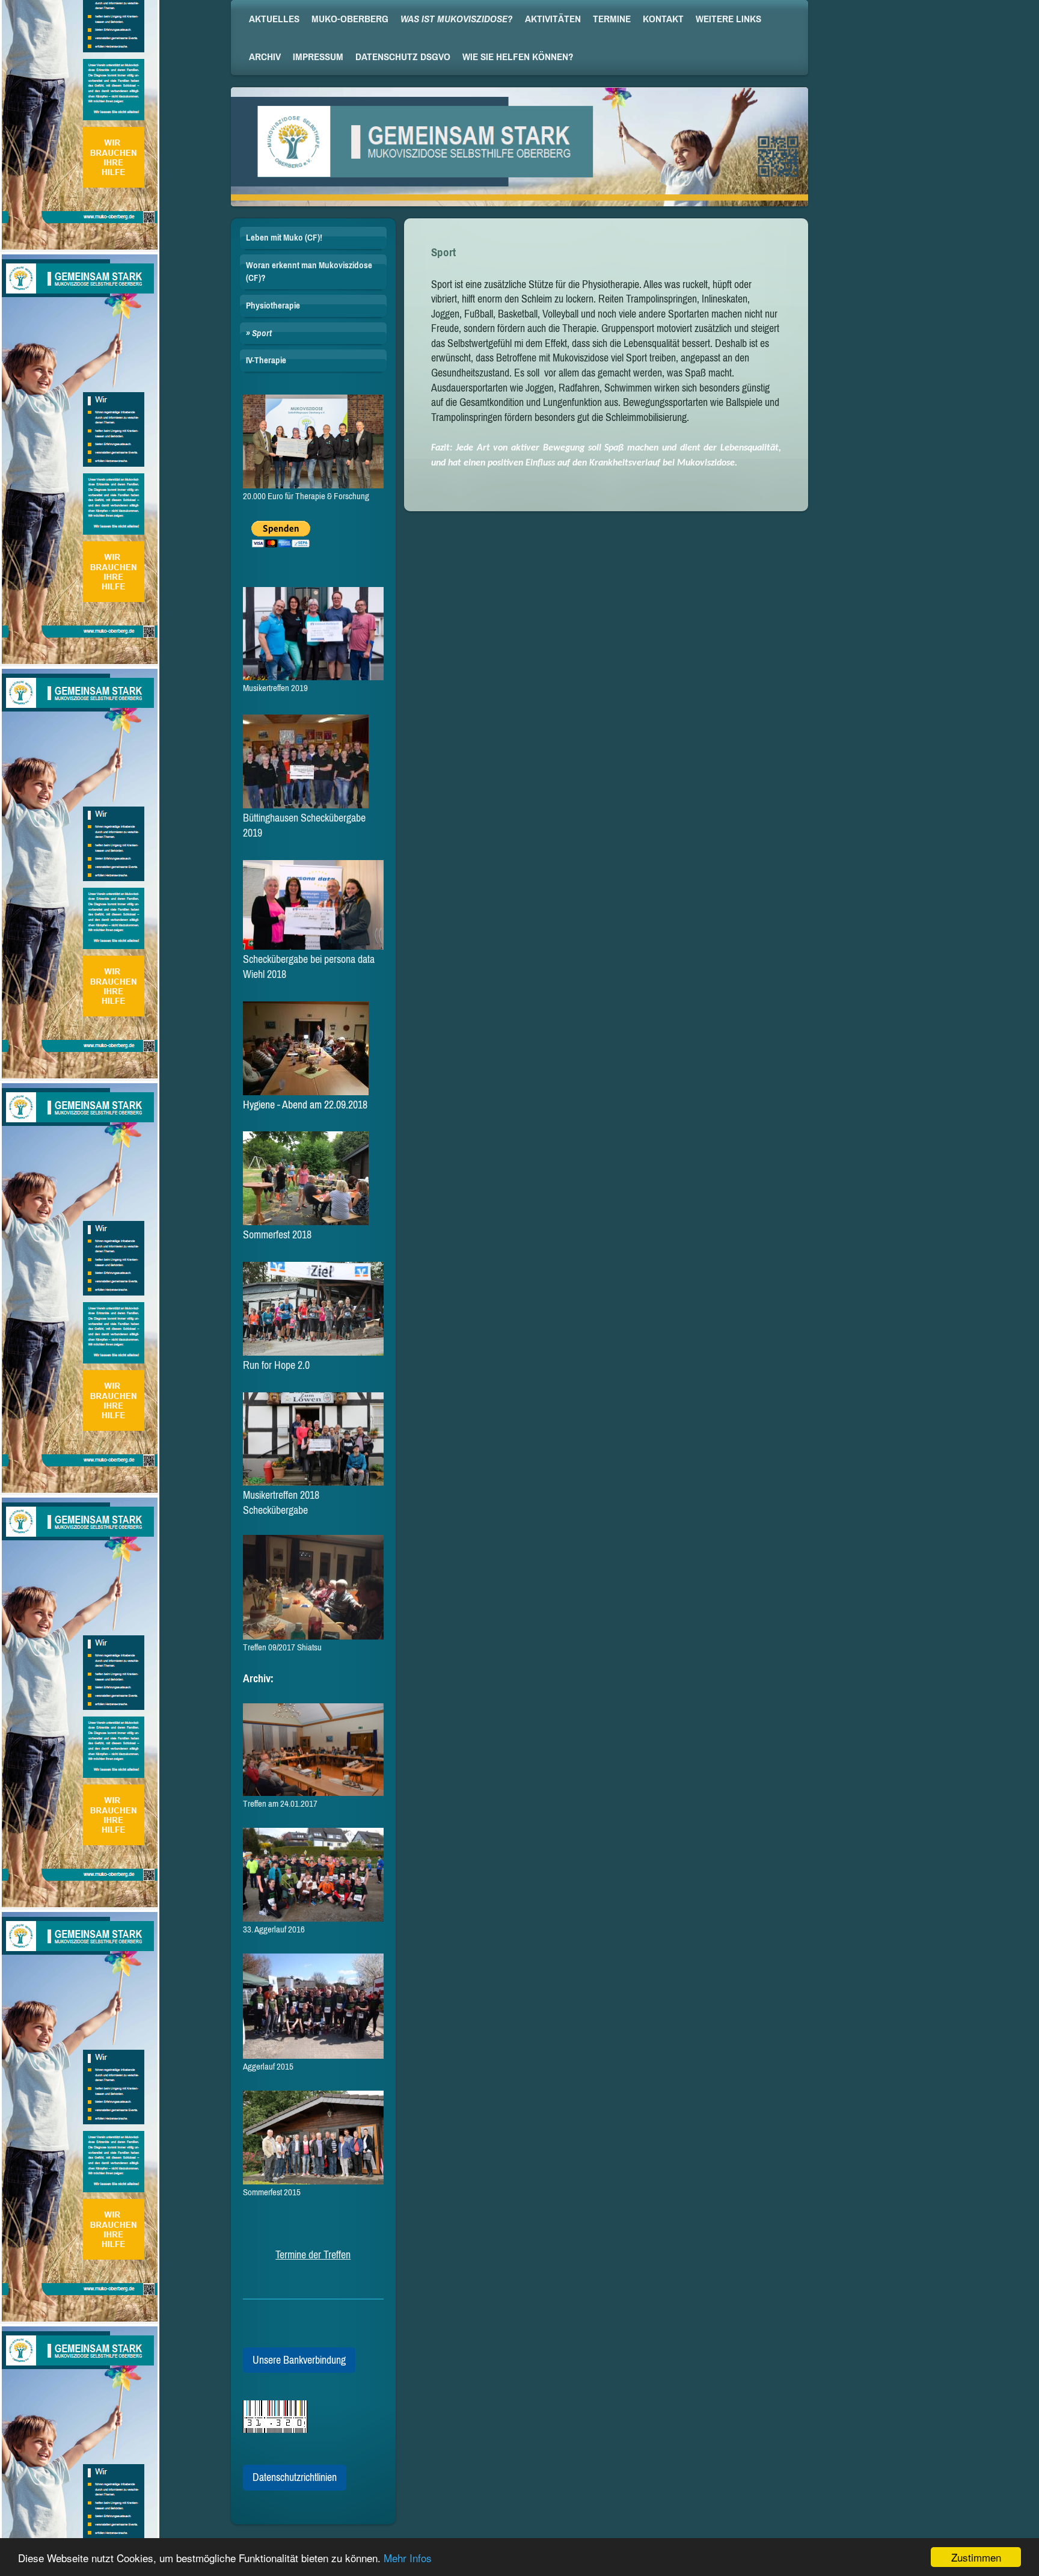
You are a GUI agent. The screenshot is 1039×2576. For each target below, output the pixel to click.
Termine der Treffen (313, 2255)
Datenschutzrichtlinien (295, 2477)
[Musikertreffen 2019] (313, 634)
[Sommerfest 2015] (313, 2138)
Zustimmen (976, 2557)
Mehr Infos (408, 2558)
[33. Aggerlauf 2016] (313, 1875)
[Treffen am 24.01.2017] (313, 1750)
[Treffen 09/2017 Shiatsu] (313, 1588)
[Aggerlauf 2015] (313, 2006)
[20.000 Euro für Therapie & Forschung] (313, 441)
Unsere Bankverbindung (299, 2360)
